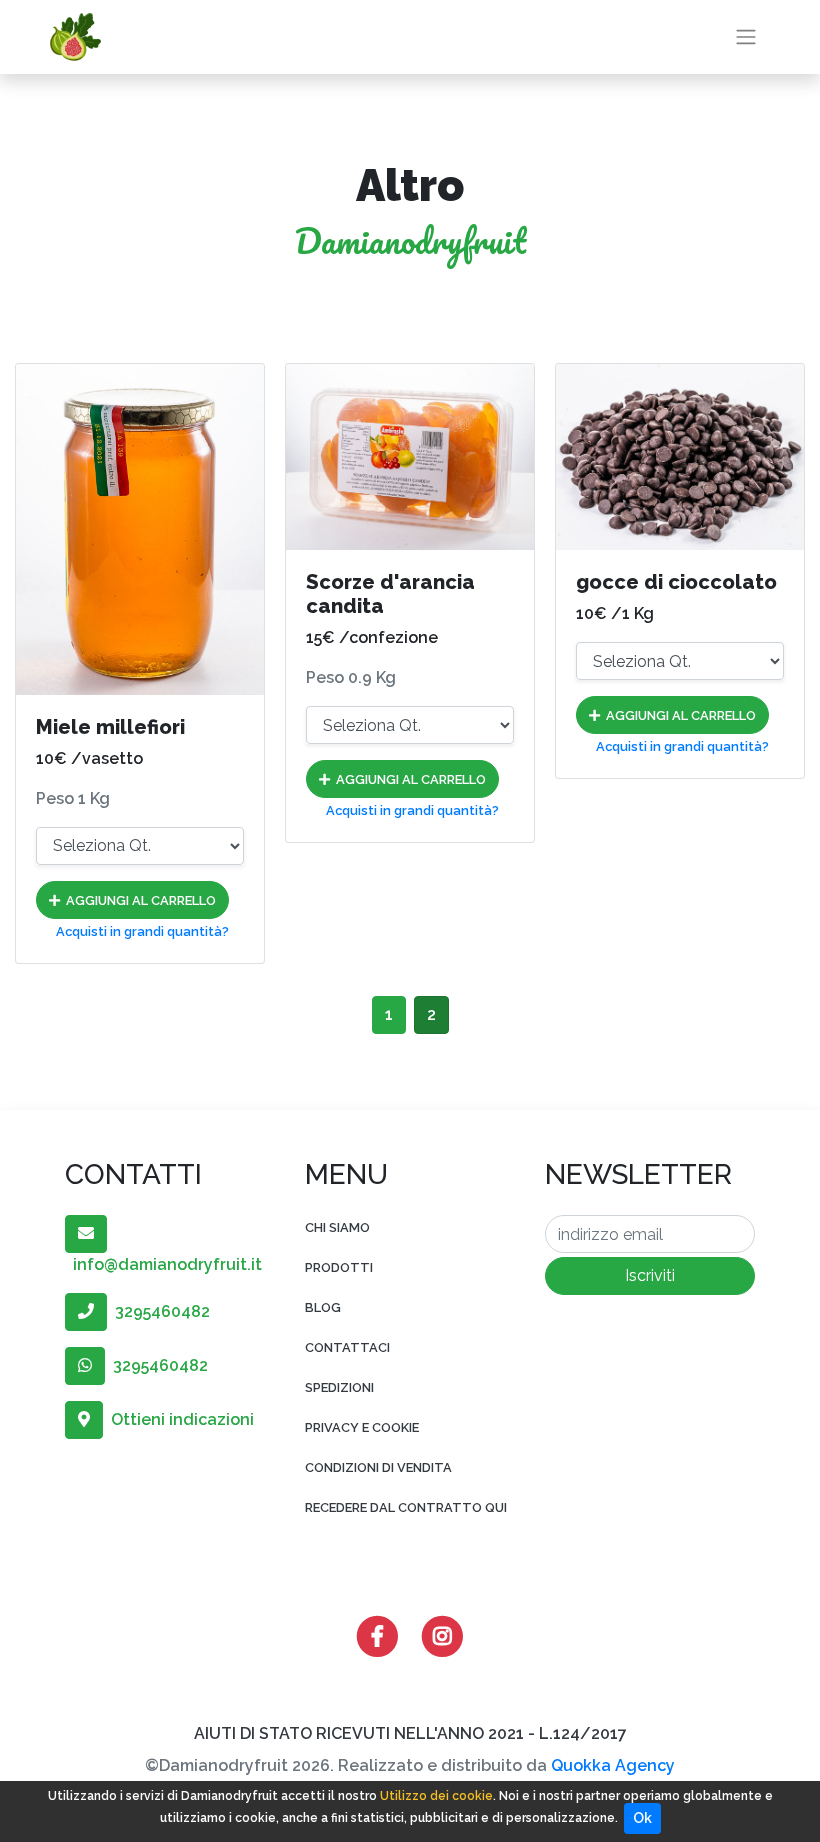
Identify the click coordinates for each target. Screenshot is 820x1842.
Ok (642, 1818)
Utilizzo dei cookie (436, 1796)
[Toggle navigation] (746, 37)
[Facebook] (377, 1635)
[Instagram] (442, 1635)
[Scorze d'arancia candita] (410, 457)
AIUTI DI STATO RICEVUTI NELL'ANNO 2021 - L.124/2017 (410, 1733)
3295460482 (158, 1311)
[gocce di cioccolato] (680, 457)
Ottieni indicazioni (178, 1419)
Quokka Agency (613, 1765)
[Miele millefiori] (140, 529)
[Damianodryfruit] (75, 37)
